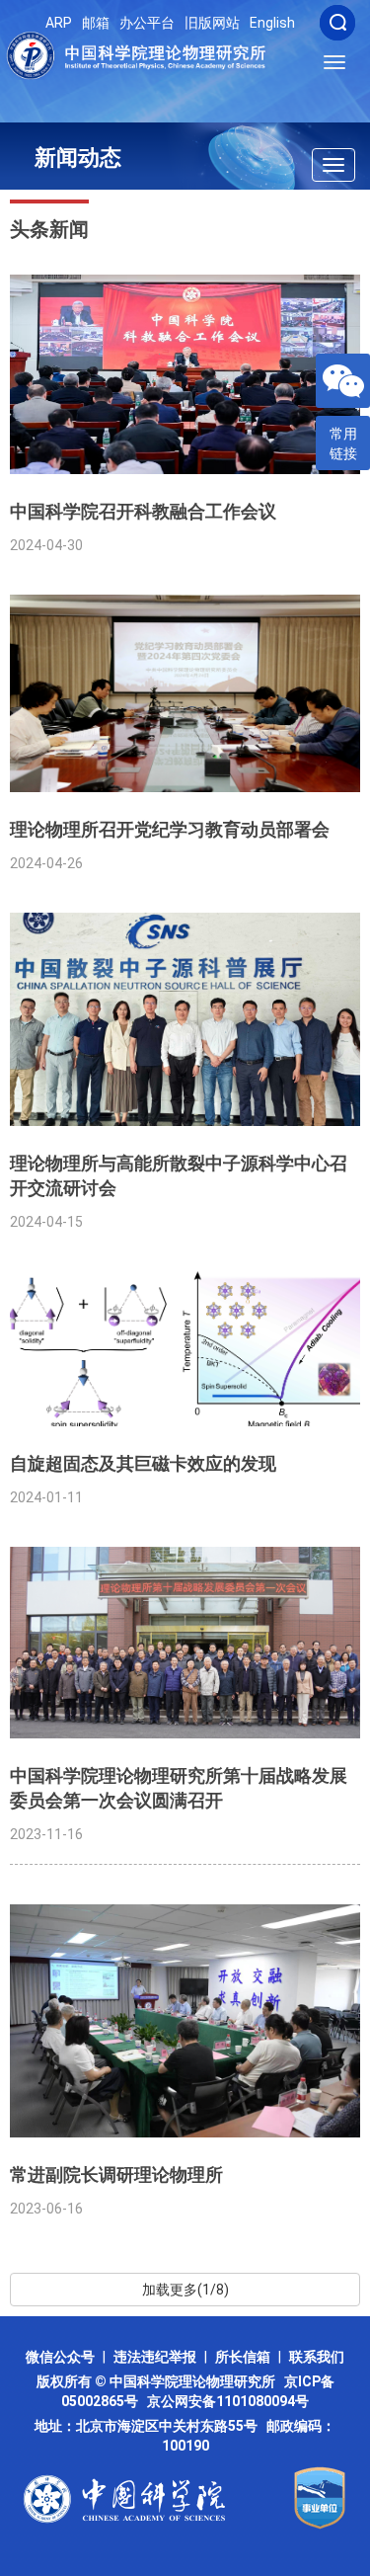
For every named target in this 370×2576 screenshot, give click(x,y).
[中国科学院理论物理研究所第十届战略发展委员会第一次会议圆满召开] (185, 1642)
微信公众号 (60, 2357)
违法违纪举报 (155, 2357)
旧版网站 (212, 23)
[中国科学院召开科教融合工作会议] (185, 374)
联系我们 (317, 2357)
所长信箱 (243, 2357)
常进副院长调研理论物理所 (116, 2174)
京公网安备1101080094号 (228, 2401)
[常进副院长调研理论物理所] (185, 2021)
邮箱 (96, 23)
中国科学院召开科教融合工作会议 (143, 511)
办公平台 (147, 23)
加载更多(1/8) (185, 2290)
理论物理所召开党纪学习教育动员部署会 (170, 829)
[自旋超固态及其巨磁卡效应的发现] (185, 1349)
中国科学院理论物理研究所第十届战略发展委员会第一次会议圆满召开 (179, 1788)
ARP (59, 23)
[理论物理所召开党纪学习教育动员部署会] (185, 693)
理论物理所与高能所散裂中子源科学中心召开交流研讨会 (179, 1175)
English (272, 23)
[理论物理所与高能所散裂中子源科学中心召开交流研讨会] (185, 1019)
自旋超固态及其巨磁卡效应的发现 (143, 1463)
